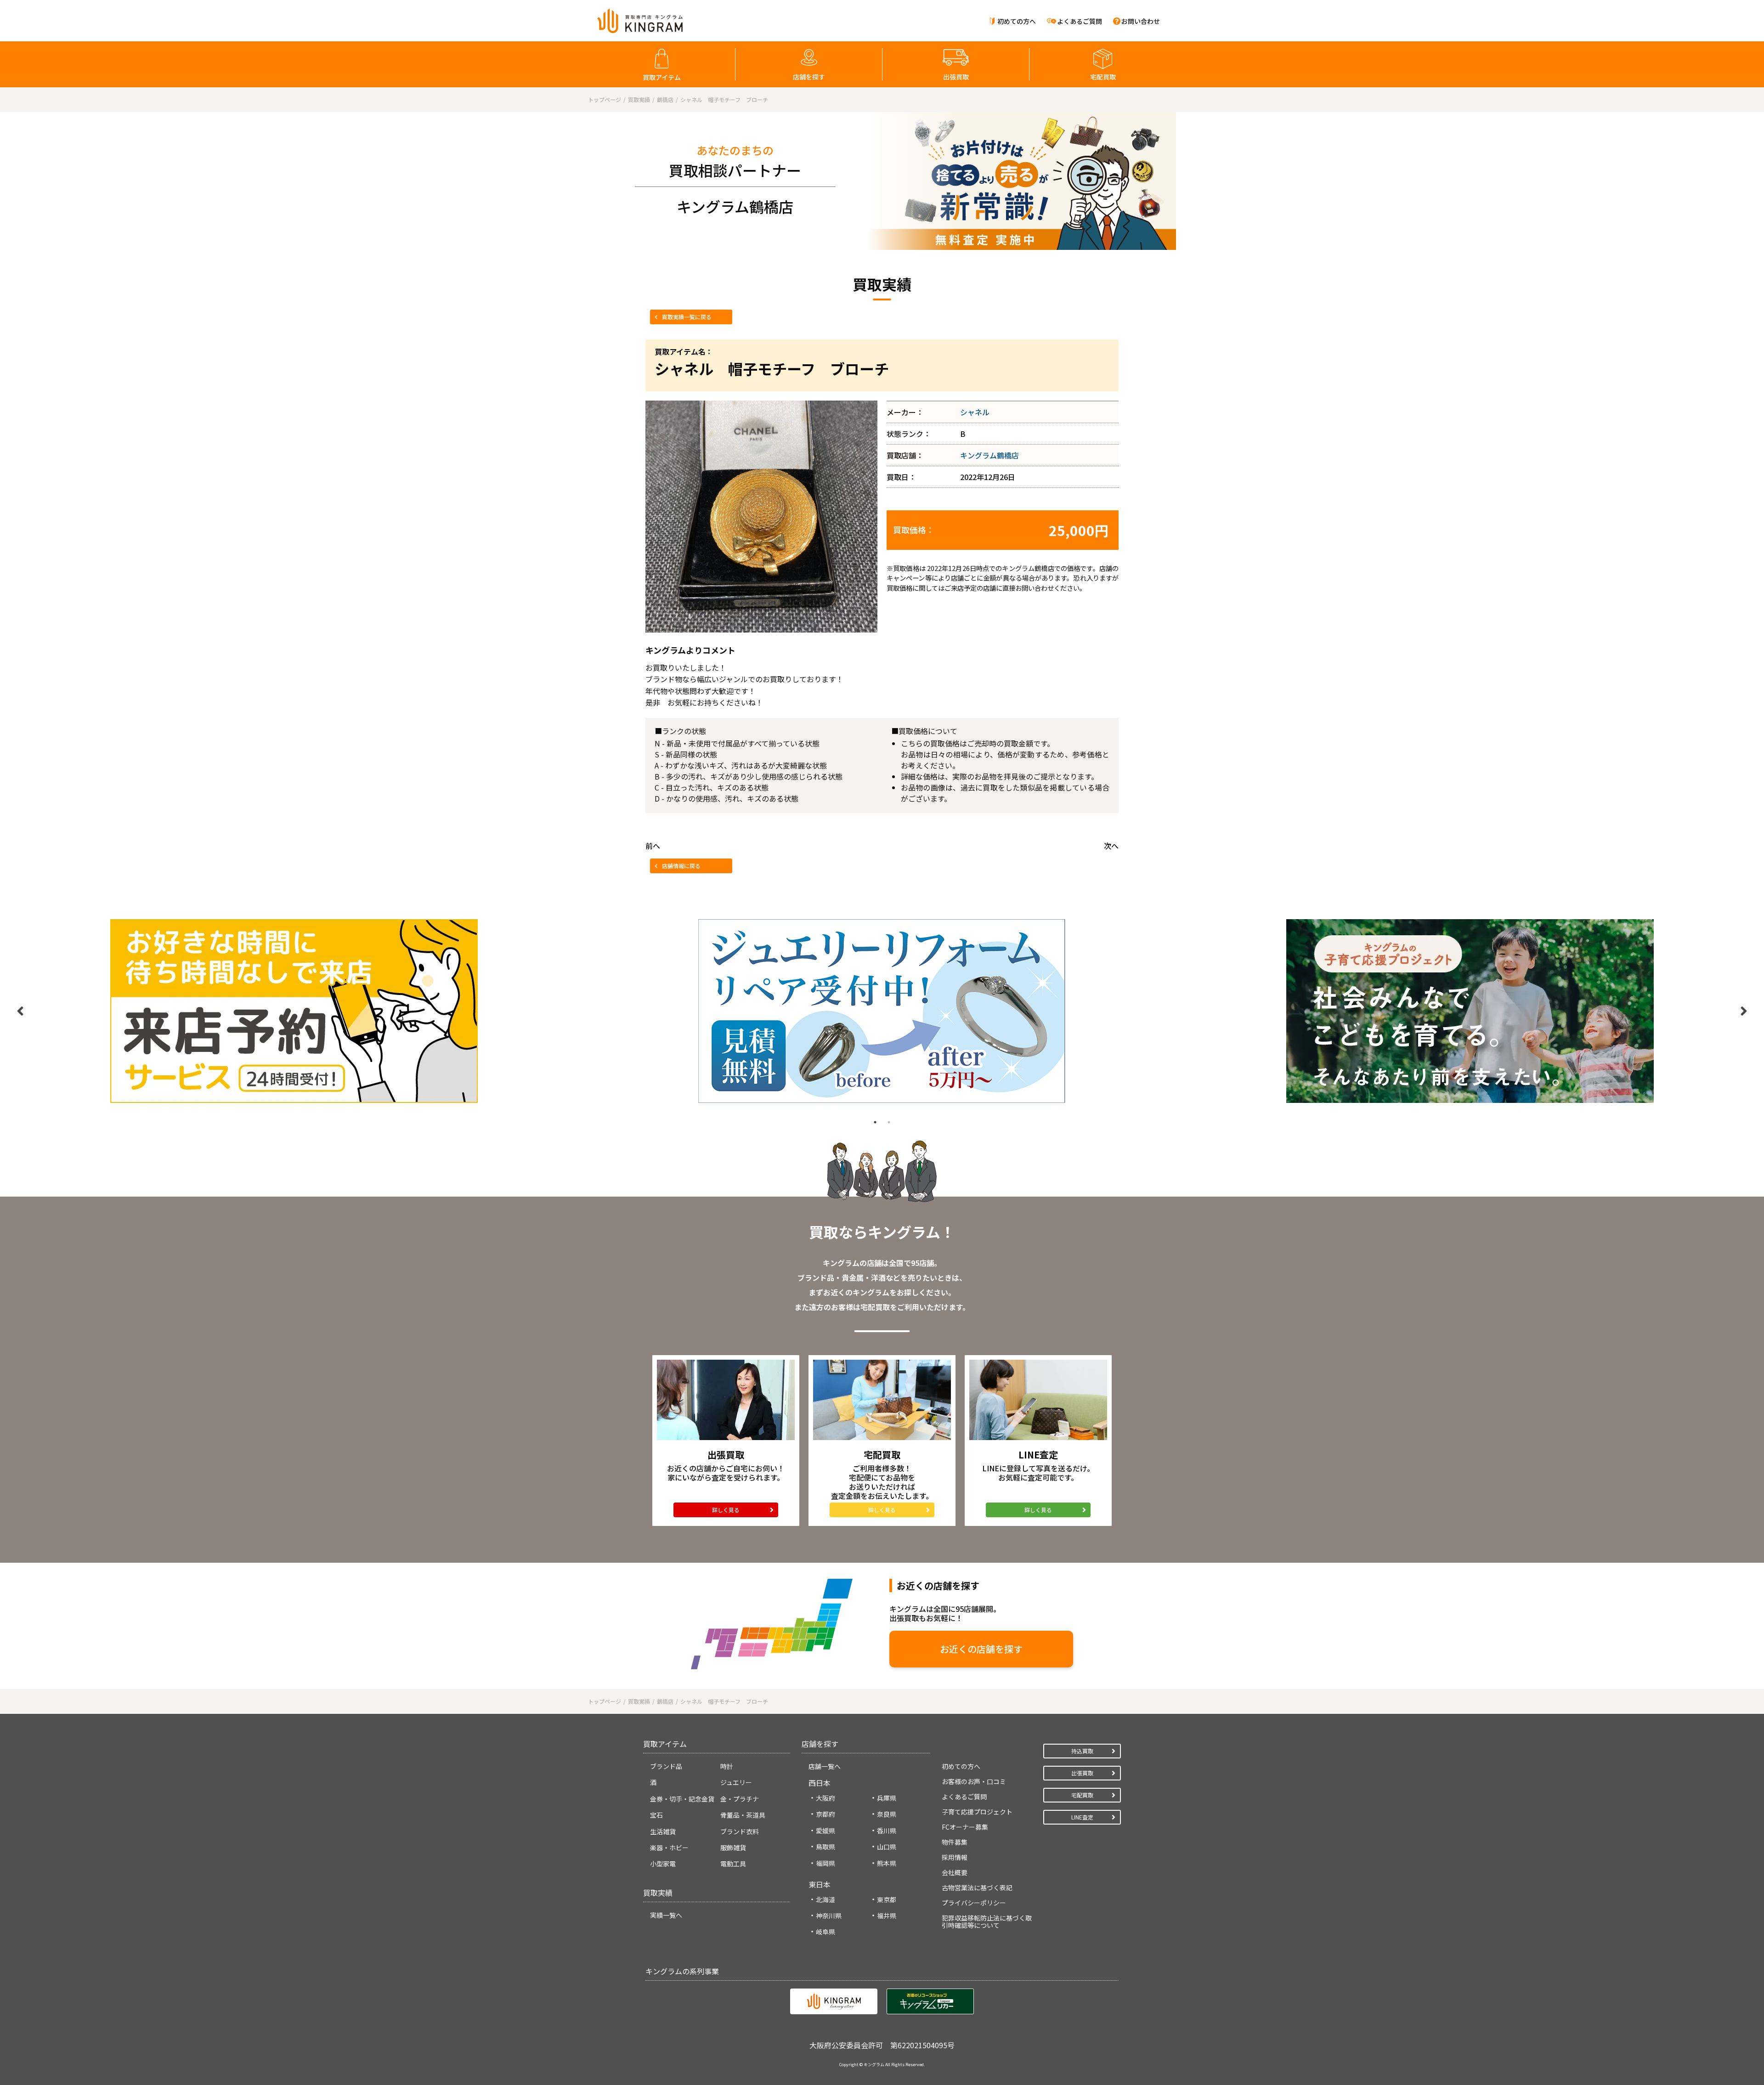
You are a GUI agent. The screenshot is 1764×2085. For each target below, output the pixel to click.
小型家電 (663, 1864)
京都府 (825, 1814)
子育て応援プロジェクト (977, 1812)
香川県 (887, 1831)
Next (1744, 1011)
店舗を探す (809, 77)
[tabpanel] (294, 1011)
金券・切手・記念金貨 (682, 1799)
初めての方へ (1017, 21)
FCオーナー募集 (965, 1827)
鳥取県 (825, 1847)
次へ (1111, 846)
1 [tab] (875, 1122)
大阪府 (825, 1798)
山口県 (887, 1847)
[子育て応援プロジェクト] (1470, 1011)
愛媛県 (825, 1831)
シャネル (975, 412)
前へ (653, 846)
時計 (727, 1766)
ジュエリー (736, 1782)
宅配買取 (1103, 77)
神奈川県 (829, 1915)
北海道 (825, 1899)
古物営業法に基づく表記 (977, 1887)
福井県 (887, 1915)
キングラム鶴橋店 (989, 455)
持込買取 (1082, 1751)
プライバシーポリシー (974, 1903)
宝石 (656, 1815)
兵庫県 (887, 1798)
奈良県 (887, 1814)
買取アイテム (662, 77)
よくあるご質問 (1080, 21)
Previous (20, 1011)
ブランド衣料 (740, 1831)
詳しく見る (726, 1510)
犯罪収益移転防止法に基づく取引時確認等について (987, 1921)
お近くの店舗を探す (981, 1649)
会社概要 (955, 1872)
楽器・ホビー (669, 1848)
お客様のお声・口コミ (974, 1781)
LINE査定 (1082, 1817)
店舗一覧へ (825, 1766)
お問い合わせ (1141, 21)
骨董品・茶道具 (743, 1815)
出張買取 (956, 77)
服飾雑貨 (733, 1848)
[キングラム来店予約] (294, 1011)
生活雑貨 (663, 1831)
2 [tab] (889, 1122)
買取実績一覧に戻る (687, 317)
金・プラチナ (740, 1799)
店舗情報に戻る (681, 866)
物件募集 (955, 1842)
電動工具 (733, 1864)
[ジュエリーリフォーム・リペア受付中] (882, 1011)
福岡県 (825, 1863)
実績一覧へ (666, 1915)
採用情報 (955, 1857)
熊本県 (887, 1863)
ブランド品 (666, 1766)
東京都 (887, 1899)
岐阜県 (825, 1932)
